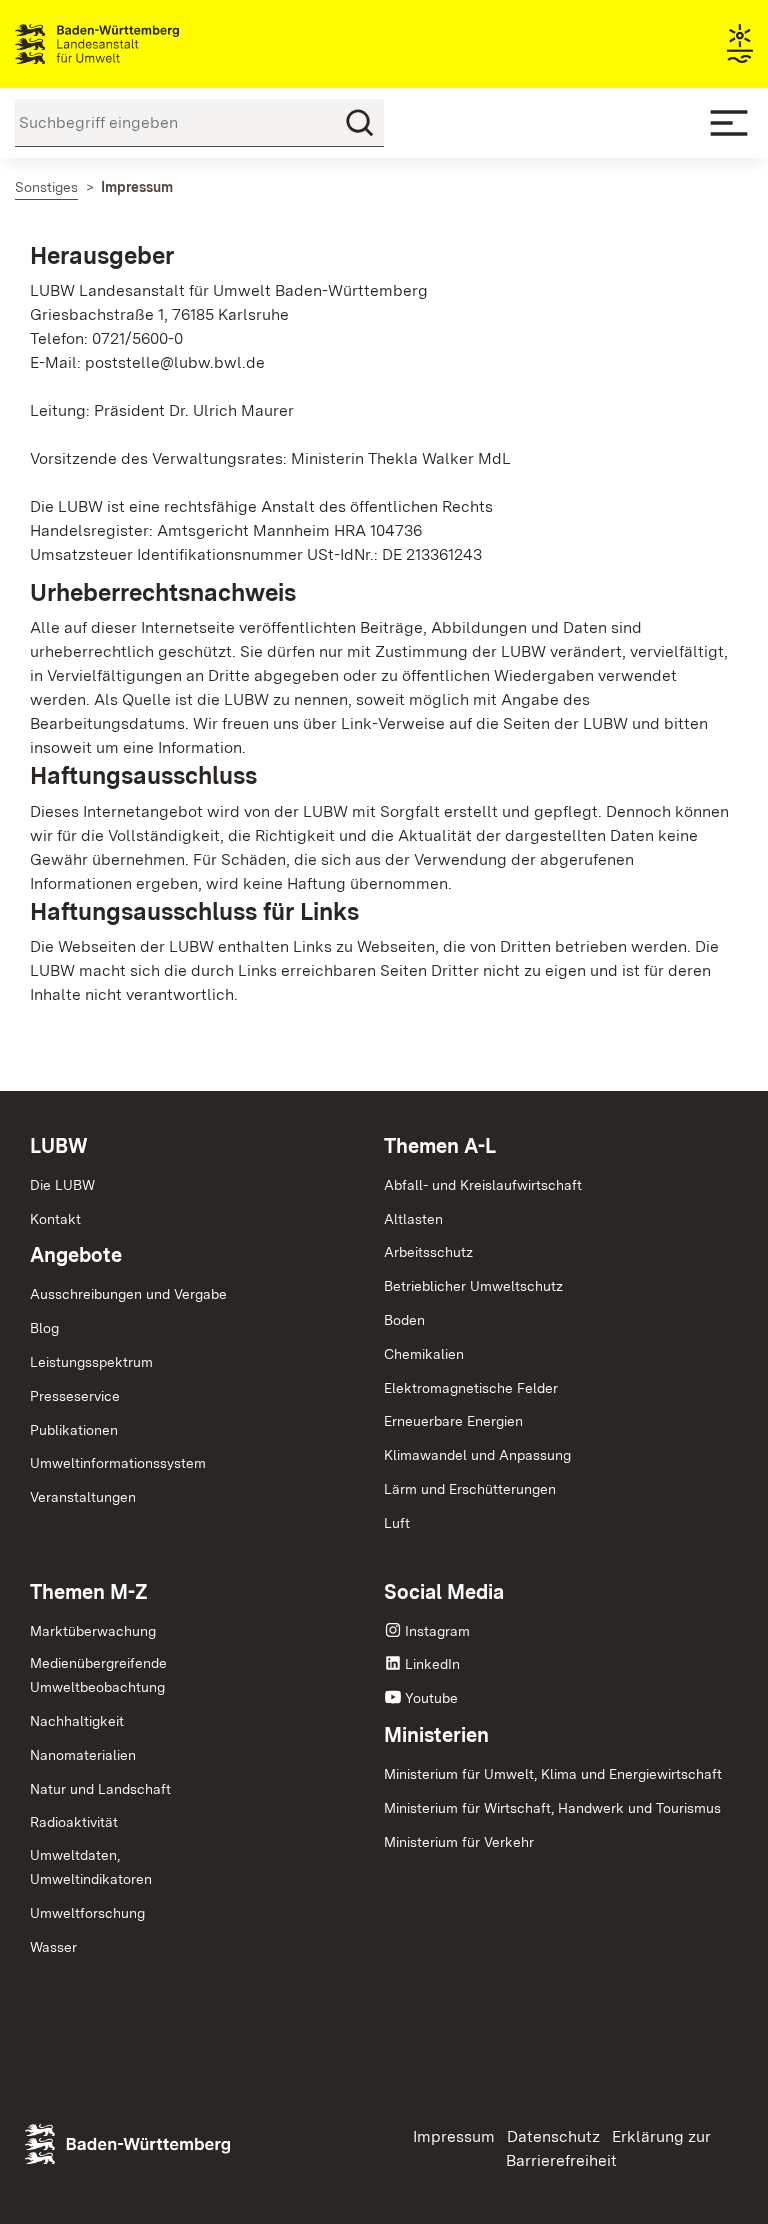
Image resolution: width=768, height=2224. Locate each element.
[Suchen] (360, 123)
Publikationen (74, 1430)
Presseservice (75, 1396)
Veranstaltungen (83, 1497)
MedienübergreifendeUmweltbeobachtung (98, 1675)
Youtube (431, 1698)
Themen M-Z (89, 1592)
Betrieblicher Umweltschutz (473, 1286)
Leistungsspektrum (91, 1362)
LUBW (59, 1146)
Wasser (53, 1947)
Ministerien (436, 1735)
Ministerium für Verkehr (459, 1842)
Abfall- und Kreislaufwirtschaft (483, 1185)
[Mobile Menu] (729, 123)
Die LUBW (62, 1185)
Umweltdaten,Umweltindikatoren (91, 1867)
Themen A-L (440, 1146)
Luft (397, 1523)
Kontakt (55, 1219)
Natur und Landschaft (100, 1789)
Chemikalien (424, 1354)
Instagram (437, 1631)
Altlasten (413, 1219)
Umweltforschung (87, 1913)
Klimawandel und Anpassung (477, 1455)
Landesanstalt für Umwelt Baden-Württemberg (132, 44)
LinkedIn (432, 1664)
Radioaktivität (74, 1822)
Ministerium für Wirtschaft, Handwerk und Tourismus (552, 1808)
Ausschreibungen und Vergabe (128, 1294)
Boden (404, 1320)
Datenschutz (553, 2136)
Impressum (454, 2136)
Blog (44, 1328)
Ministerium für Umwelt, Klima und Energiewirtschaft (553, 1774)
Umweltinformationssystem (118, 1463)
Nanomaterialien (83, 1755)
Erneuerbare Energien (453, 1421)
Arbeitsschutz (428, 1252)
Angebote (76, 1255)
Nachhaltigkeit (77, 1721)
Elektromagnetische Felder (471, 1388)
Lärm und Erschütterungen (470, 1489)
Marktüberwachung (93, 1631)
